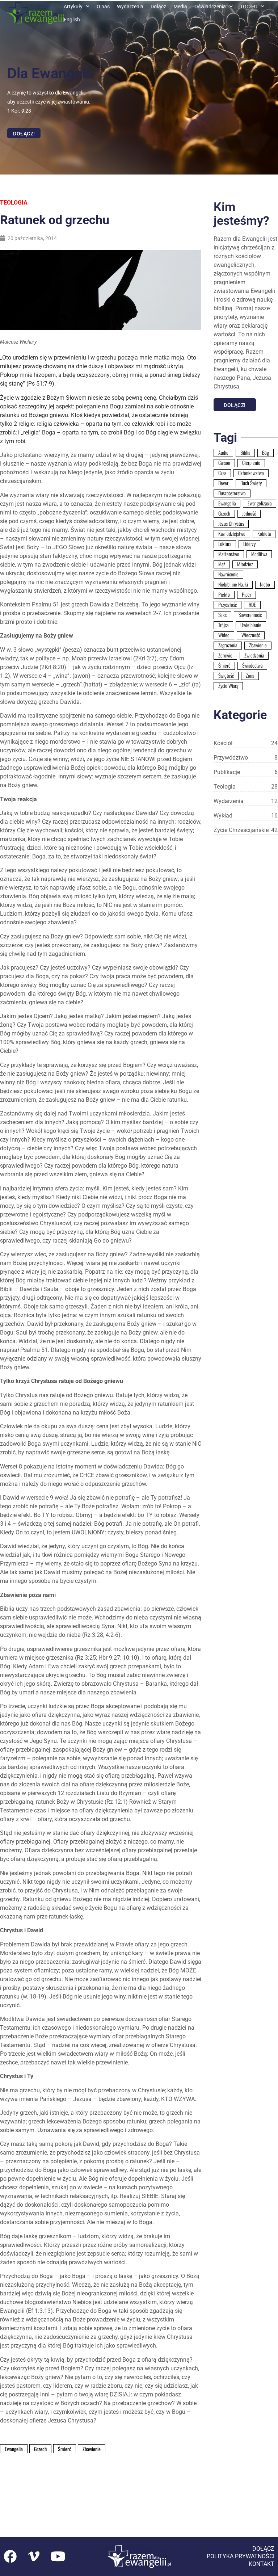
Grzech (224, 513)
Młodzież (245, 564)
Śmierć (224, 665)
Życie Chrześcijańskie (246, 830)
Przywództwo (246, 758)
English (72, 20)
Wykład (246, 816)
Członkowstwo (251, 473)
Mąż (222, 564)
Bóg (266, 453)
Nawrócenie (228, 574)
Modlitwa (259, 554)
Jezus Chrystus (231, 524)
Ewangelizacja (260, 503)
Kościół (246, 743)
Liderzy (249, 544)
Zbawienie (258, 645)
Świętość (226, 676)
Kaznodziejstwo (232, 534)
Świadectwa (252, 665)
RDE (252, 605)
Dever (223, 483)
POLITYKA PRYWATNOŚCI (241, 2556)
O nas (103, 7)
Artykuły (73, 7)
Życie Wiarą (228, 686)
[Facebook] (10, 2556)
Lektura (225, 544)
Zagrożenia (228, 645)
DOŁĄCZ (263, 2549)
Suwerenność (250, 615)
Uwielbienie (251, 625)
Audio (223, 453)
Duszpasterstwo (232, 493)
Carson (224, 463)
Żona (250, 676)
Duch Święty (251, 483)
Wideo (224, 635)
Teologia (14, 203)
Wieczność (251, 635)
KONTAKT (262, 2564)
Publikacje (246, 772)
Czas (222, 473)
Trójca (223, 625)
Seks (222, 615)
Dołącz (158, 7)
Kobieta (264, 534)
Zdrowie (225, 655)
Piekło (224, 594)
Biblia (245, 453)
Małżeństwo (229, 554)
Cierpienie (251, 463)
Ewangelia (227, 503)
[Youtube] (58, 2556)
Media (180, 7)
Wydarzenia (130, 7)
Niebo (265, 584)
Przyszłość (228, 605)
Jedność (249, 513)
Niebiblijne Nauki (233, 584)
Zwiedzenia (254, 655)
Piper (247, 594)
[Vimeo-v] (34, 2556)
